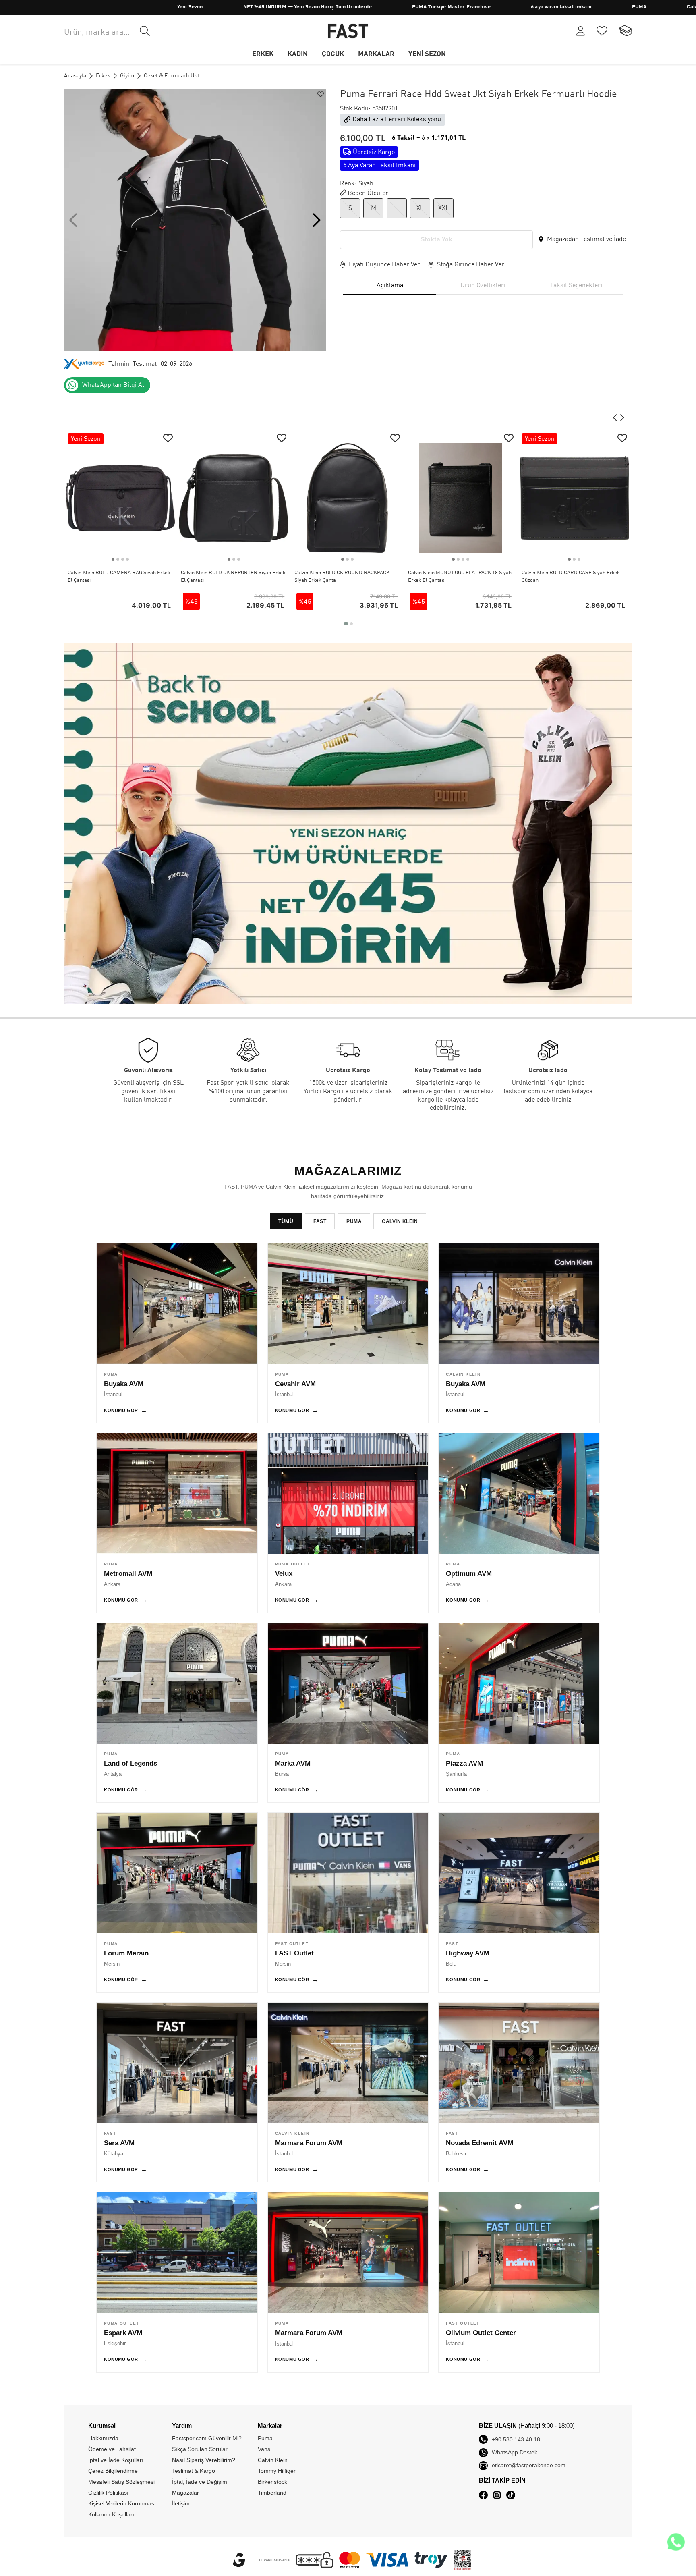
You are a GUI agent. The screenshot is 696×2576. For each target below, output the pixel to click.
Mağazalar (185, 2493)
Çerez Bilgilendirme (113, 2471)
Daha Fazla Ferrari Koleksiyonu (397, 120)
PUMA (535, 7)
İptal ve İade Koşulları (116, 2460)
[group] (195, 220)
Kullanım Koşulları (111, 2514)
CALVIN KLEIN (400, 1221)
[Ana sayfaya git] (348, 31)
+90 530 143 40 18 (516, 2439)
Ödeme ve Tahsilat (112, 2449)
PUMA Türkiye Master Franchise (347, 7)
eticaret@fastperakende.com (529, 2465)
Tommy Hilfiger (670, 7)
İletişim (181, 2503)
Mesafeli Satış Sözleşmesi (121, 2482)
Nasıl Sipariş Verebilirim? (204, 2460)
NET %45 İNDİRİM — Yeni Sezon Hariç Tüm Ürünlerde (204, 7)
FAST (320, 1221)
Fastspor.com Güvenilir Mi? (207, 2438)
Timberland (272, 2493)
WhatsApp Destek (515, 2452)
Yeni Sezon (86, 7)
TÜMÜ (286, 1221)
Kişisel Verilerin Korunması (122, 2503)
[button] (317, 220)
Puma (265, 2438)
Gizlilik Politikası (108, 2493)
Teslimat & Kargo (194, 2471)
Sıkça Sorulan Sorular (200, 2449)
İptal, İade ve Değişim (200, 2482)
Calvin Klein (597, 7)
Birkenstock (272, 2482)
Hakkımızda (103, 2438)
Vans (264, 2449)
